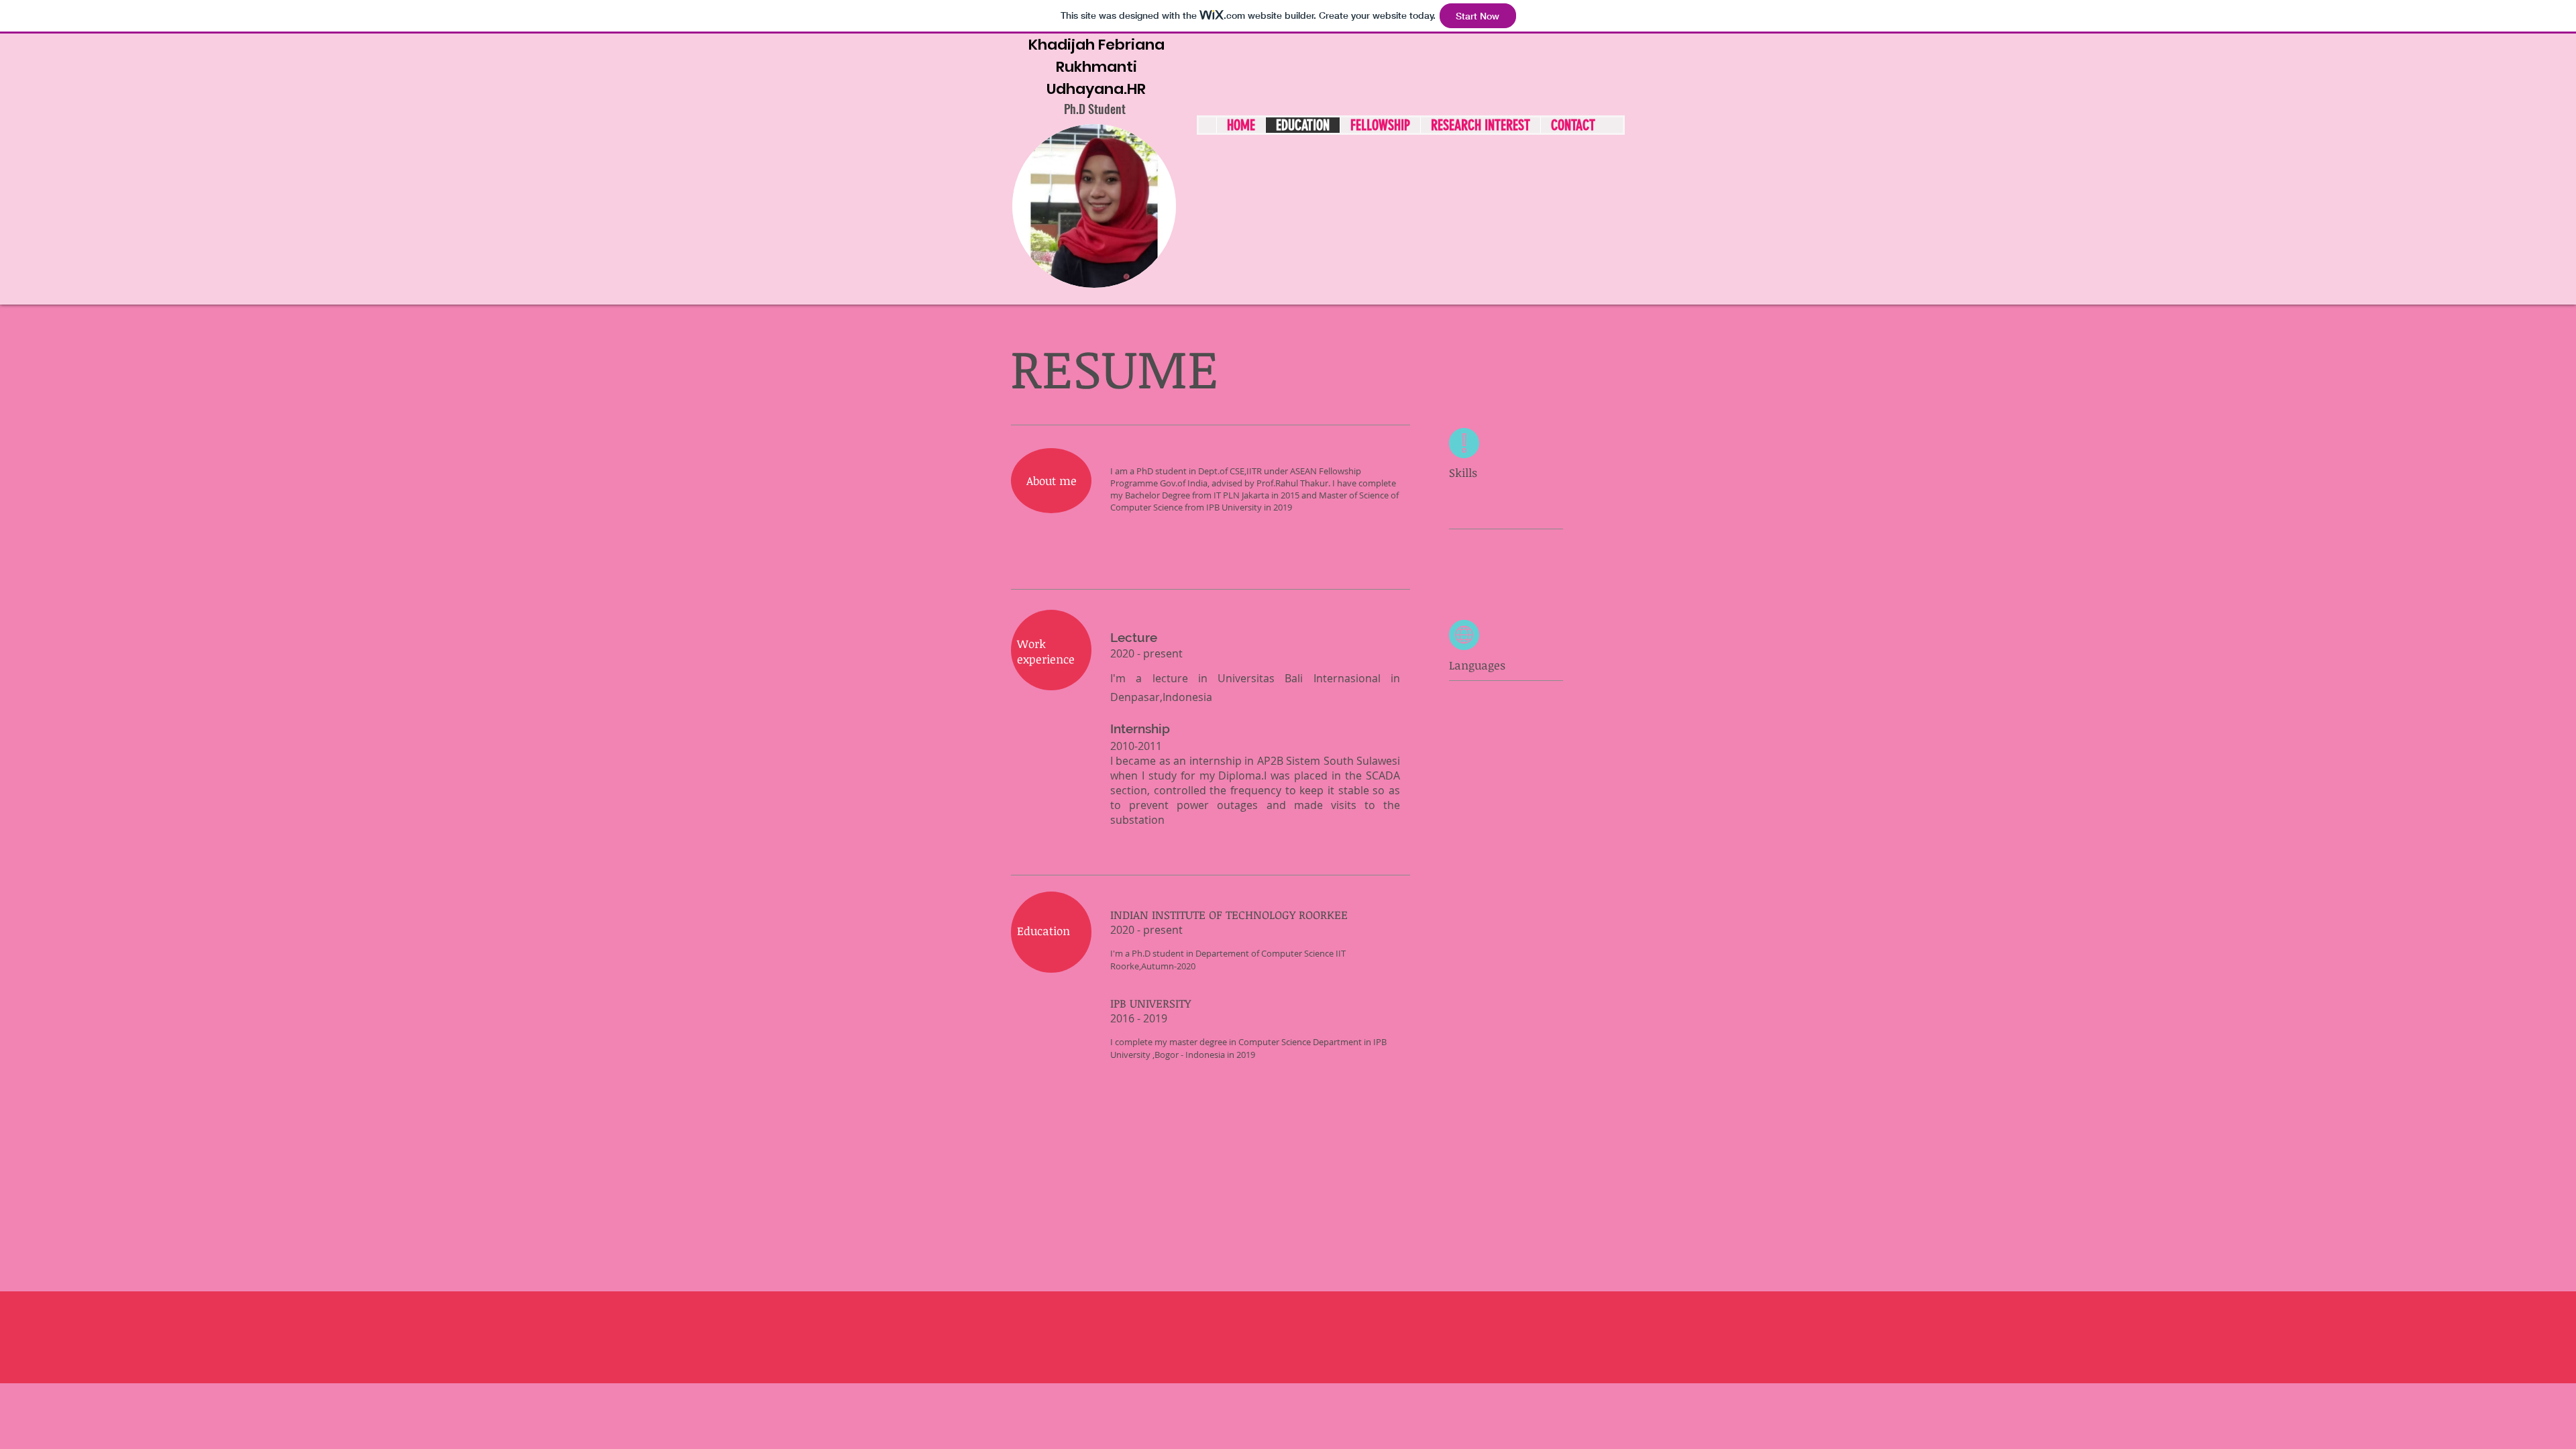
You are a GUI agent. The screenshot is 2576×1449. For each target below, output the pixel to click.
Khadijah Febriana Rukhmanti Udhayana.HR (1096, 67)
